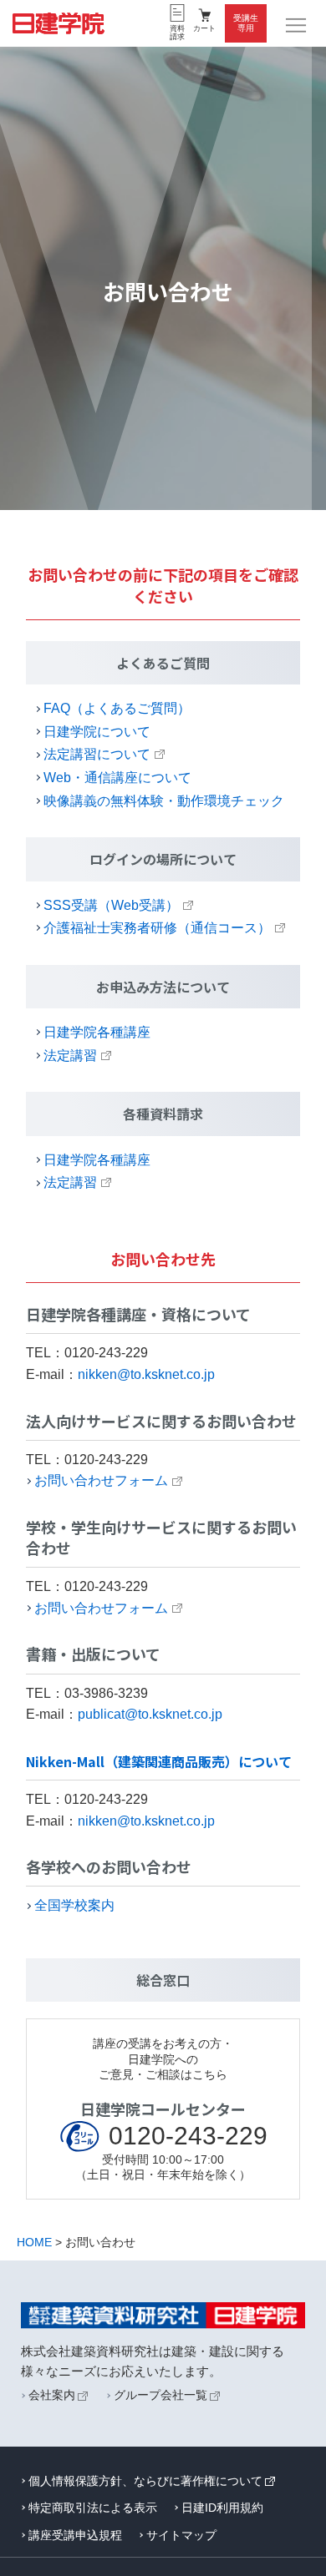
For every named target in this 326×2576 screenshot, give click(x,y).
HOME (34, 2242)
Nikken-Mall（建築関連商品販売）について (159, 1761)
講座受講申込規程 (75, 2535)
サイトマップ (181, 2535)
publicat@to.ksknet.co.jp (150, 1714)
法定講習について (97, 754)
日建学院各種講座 (97, 1032)
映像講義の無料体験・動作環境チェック (164, 801)
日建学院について (97, 732)
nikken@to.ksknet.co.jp (146, 1374)
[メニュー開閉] (297, 26)
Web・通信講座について (117, 778)
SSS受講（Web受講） (111, 905)
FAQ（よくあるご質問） (117, 708)
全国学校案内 (74, 1905)
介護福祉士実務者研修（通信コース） (157, 928)
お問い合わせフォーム (101, 1480)
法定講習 (70, 1056)
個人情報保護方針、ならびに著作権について (145, 2481)
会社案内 (52, 2395)
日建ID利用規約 (222, 2508)
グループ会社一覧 (160, 2395)
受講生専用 (246, 23)
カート (204, 28)
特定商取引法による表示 (93, 2508)
